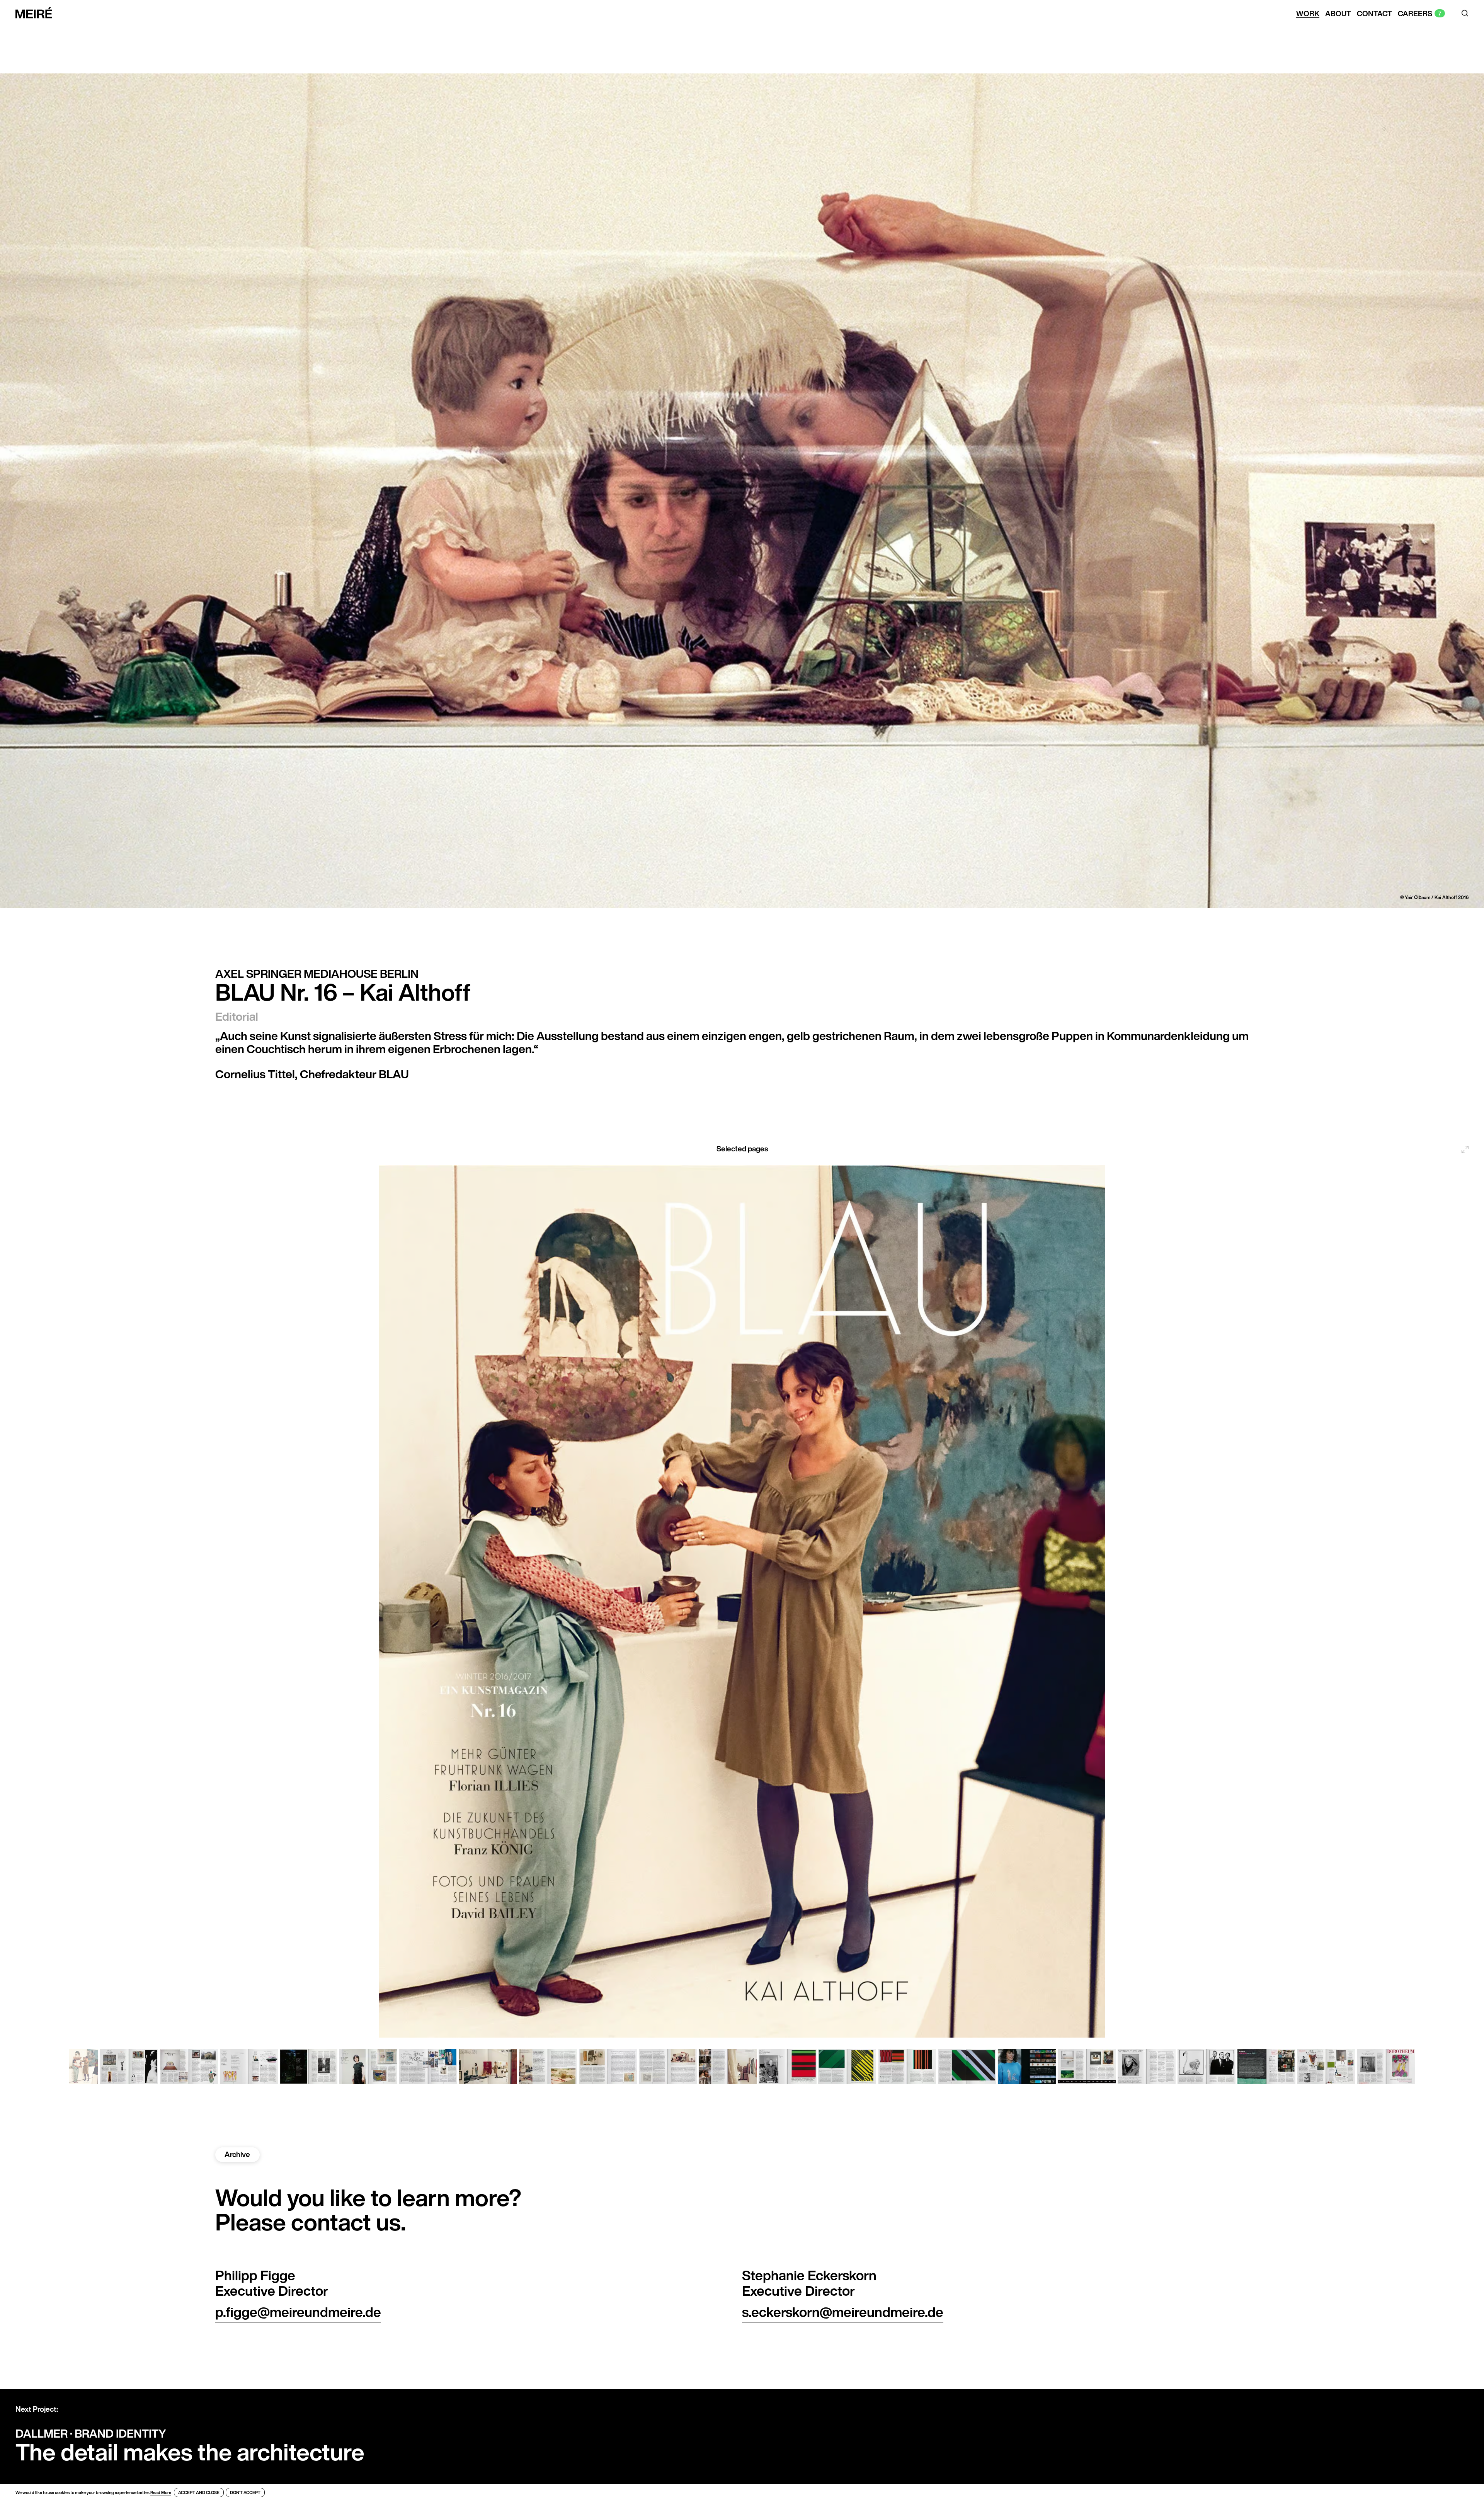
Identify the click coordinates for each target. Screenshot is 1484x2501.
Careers (1415, 14)
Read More (161, 2492)
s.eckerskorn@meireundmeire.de (843, 2312)
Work (1308, 14)
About (1338, 14)
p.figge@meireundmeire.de (298, 2312)
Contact (1374, 14)
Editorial (237, 1016)
